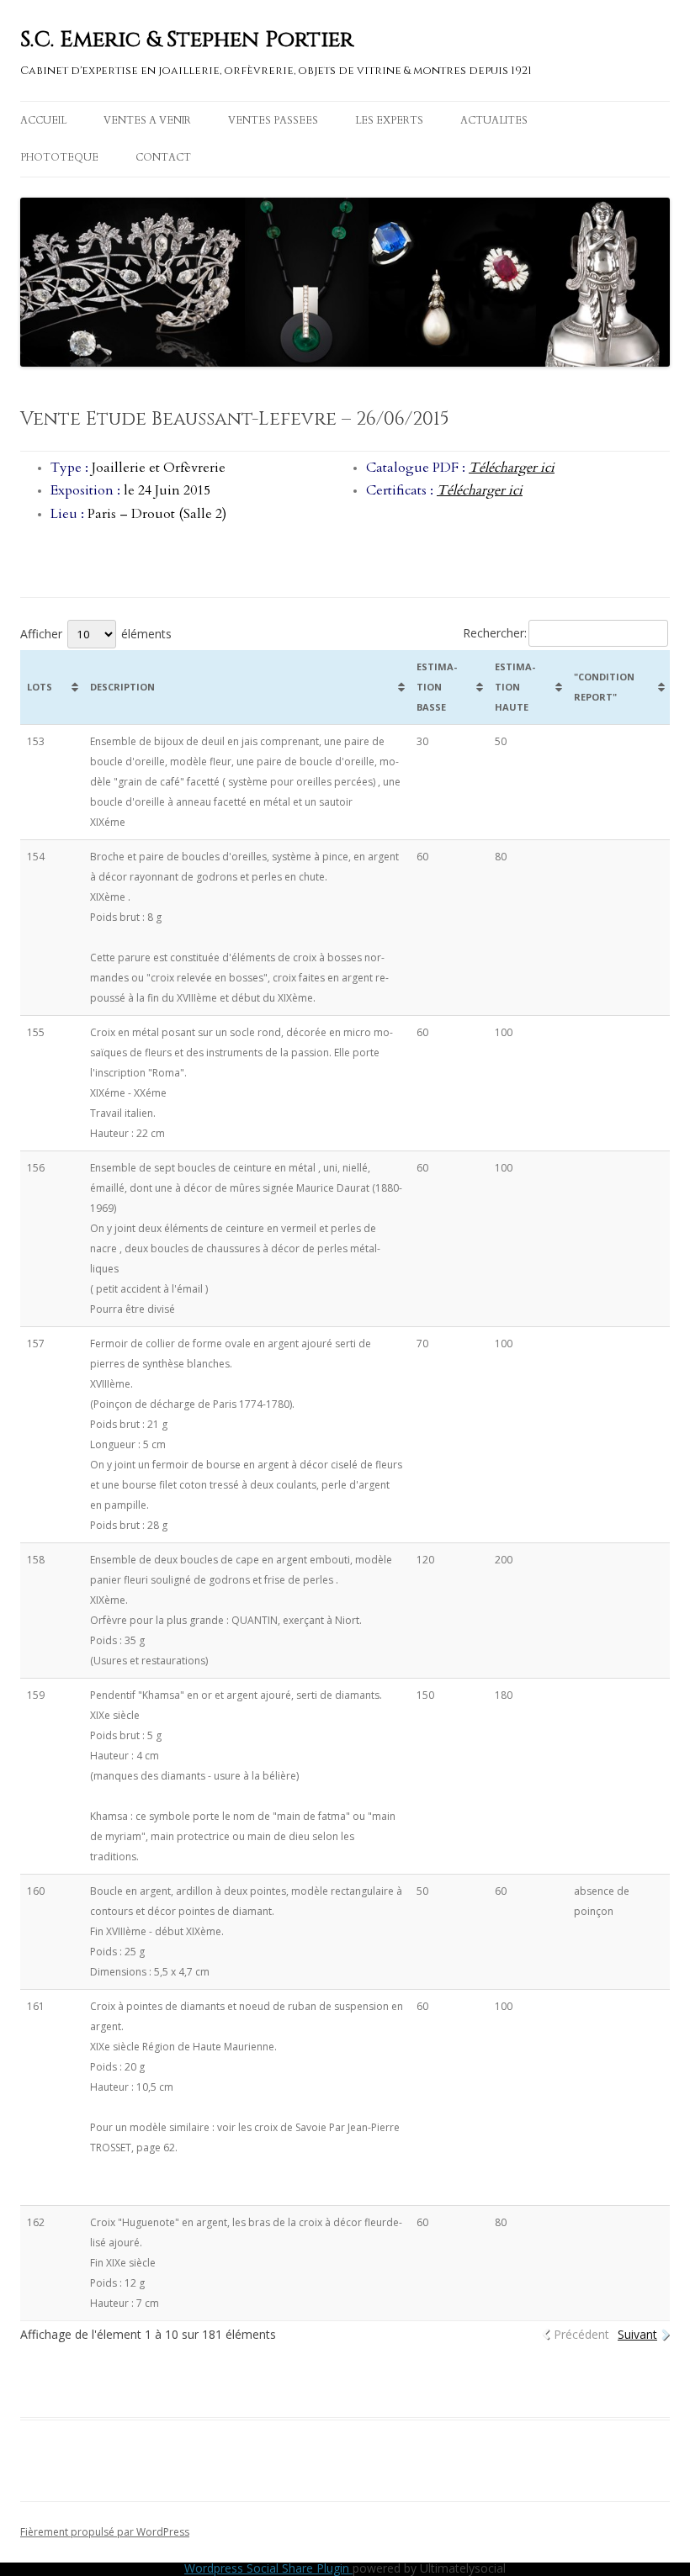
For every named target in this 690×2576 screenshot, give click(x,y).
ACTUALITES (494, 120)
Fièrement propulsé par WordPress (105, 2532)
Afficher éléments (96, 634)
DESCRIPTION (122, 687)
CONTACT (163, 157)
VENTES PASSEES (273, 120)
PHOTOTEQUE (59, 157)
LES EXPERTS (389, 120)
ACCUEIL (43, 120)
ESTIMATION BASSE (437, 687)
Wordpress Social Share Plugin (268, 2568)
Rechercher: (495, 633)
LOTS (40, 687)
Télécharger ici (512, 468)
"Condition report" (604, 687)
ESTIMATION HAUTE (515, 687)
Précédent (581, 2334)
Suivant (637, 2334)
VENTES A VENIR (147, 120)
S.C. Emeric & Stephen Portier (187, 40)
